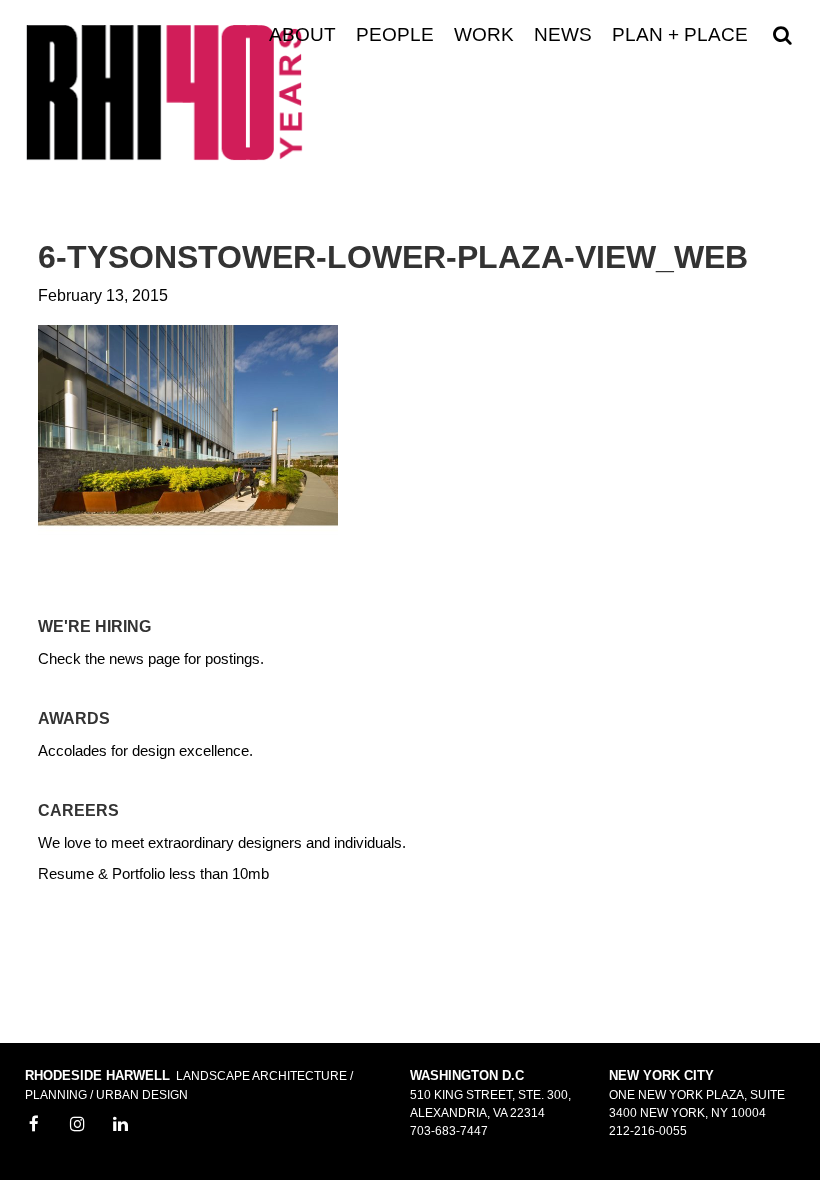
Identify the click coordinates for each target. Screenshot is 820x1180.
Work (484, 35)
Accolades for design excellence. (145, 750)
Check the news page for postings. (151, 658)
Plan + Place (680, 35)
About (302, 35)
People (395, 35)
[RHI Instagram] (78, 1125)
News (563, 35)
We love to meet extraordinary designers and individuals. (222, 842)
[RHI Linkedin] (121, 1125)
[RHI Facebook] (34, 1125)
